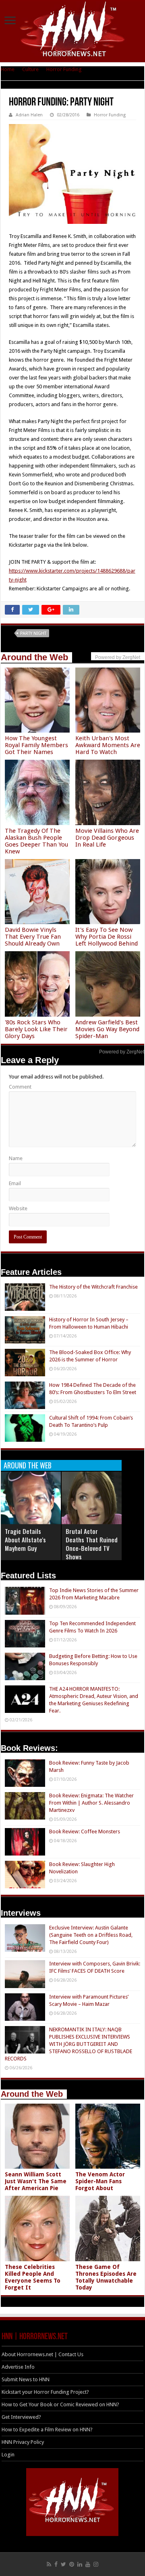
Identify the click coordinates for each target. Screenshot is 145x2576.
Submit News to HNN (26, 2379)
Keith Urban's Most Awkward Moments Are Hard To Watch (108, 745)
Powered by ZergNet (122, 1052)
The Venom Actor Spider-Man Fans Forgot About (100, 2181)
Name (16, 1158)
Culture (30, 69)
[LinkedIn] (80, 2564)
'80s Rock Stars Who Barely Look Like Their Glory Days (36, 1029)
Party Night (33, 633)
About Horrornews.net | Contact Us (42, 2354)
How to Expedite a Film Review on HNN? (47, 2430)
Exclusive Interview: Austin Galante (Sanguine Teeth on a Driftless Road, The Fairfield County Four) (91, 1935)
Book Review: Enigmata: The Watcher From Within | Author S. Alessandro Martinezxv (91, 1803)
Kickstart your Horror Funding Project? (45, 2392)
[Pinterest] (72, 2564)
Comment (20, 1087)
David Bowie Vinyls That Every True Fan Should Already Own (33, 937)
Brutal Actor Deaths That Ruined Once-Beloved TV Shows (92, 1544)
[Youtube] (88, 2564)
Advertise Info (18, 2367)
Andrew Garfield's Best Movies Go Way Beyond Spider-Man (107, 1029)
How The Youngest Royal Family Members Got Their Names (36, 745)
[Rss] (49, 2564)
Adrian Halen (29, 115)
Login (8, 2455)
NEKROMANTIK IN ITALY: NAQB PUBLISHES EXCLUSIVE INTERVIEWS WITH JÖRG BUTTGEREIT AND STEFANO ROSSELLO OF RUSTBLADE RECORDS (68, 2044)
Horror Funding (64, 69)
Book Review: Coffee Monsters (85, 1831)
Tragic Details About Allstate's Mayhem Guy (25, 1540)
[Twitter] (63, 2564)
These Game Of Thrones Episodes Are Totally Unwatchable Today (106, 2277)
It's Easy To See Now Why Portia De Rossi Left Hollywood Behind (107, 937)
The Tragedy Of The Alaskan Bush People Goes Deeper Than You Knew (36, 841)
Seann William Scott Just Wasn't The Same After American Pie (36, 2181)
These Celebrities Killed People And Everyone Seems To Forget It (33, 2277)
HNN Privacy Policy (23, 2442)
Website (18, 1208)
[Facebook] (56, 2564)
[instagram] (96, 2564)
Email (15, 1183)
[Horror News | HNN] (73, 30)
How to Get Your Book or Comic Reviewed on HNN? (60, 2404)
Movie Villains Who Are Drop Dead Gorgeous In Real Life (107, 838)
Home (8, 69)
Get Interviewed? (21, 2417)
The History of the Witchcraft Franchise (93, 1287)
